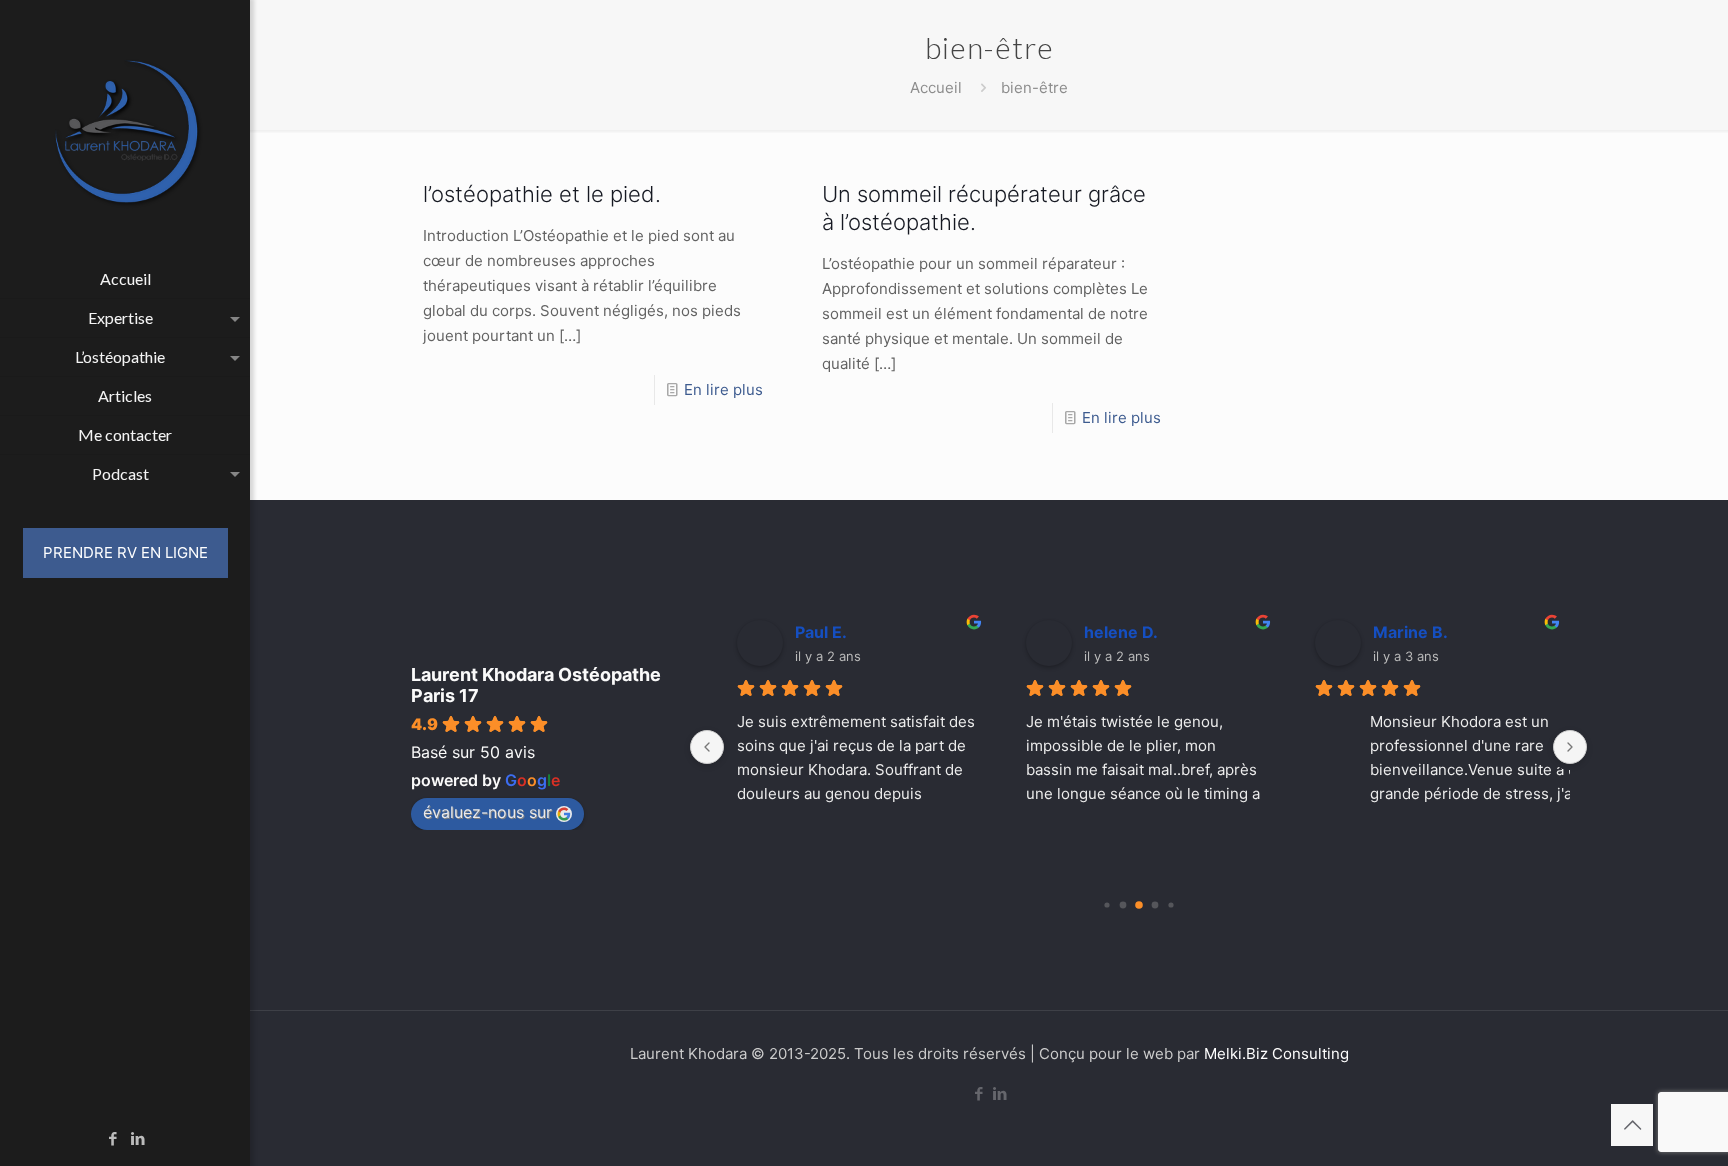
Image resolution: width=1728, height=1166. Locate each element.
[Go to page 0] (1106, 904)
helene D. (1114, 632)
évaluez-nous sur (487, 812)
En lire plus (723, 389)
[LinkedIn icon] (138, 1138)
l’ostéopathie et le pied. (542, 194)
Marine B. (1403, 632)
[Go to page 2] (1139, 905)
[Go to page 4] (1170, 904)
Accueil (936, 87)
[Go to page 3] (1154, 905)
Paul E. (814, 632)
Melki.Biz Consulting (1276, 1053)
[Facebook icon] (113, 1138)
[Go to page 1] (1122, 905)
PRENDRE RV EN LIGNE (125, 552)
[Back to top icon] (1632, 1125)
